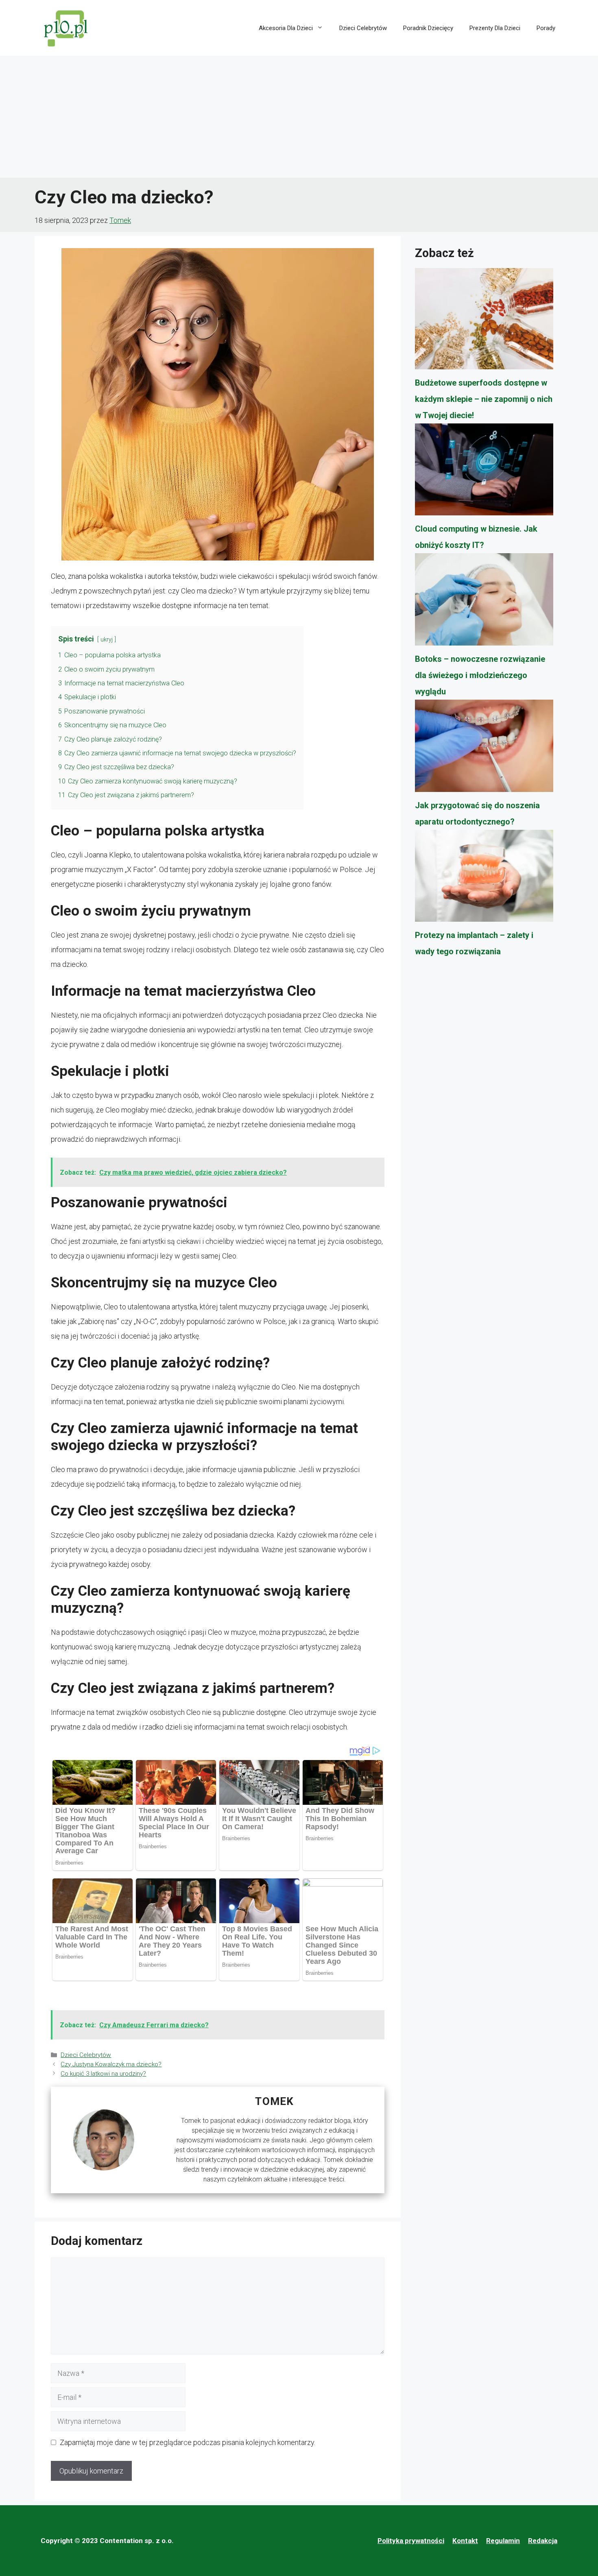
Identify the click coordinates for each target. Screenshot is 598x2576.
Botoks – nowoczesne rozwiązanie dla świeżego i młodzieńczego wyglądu (480, 675)
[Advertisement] (299, 117)
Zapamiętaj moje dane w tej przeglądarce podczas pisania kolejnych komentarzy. (188, 2442)
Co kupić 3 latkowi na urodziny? (103, 2074)
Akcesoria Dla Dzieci (286, 28)
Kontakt (465, 2541)
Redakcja (543, 2541)
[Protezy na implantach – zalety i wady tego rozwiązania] (484, 879)
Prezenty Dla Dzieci (495, 28)
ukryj (107, 640)
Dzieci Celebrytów (363, 28)
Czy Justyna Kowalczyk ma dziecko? (111, 2064)
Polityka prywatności (411, 2541)
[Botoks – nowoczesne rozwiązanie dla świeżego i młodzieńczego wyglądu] (484, 602)
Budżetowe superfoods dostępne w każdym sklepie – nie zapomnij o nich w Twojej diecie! (484, 399)
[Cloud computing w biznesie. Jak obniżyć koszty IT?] (484, 472)
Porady (546, 28)
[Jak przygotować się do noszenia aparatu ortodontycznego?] (484, 748)
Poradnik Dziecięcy (428, 28)
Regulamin (503, 2541)
